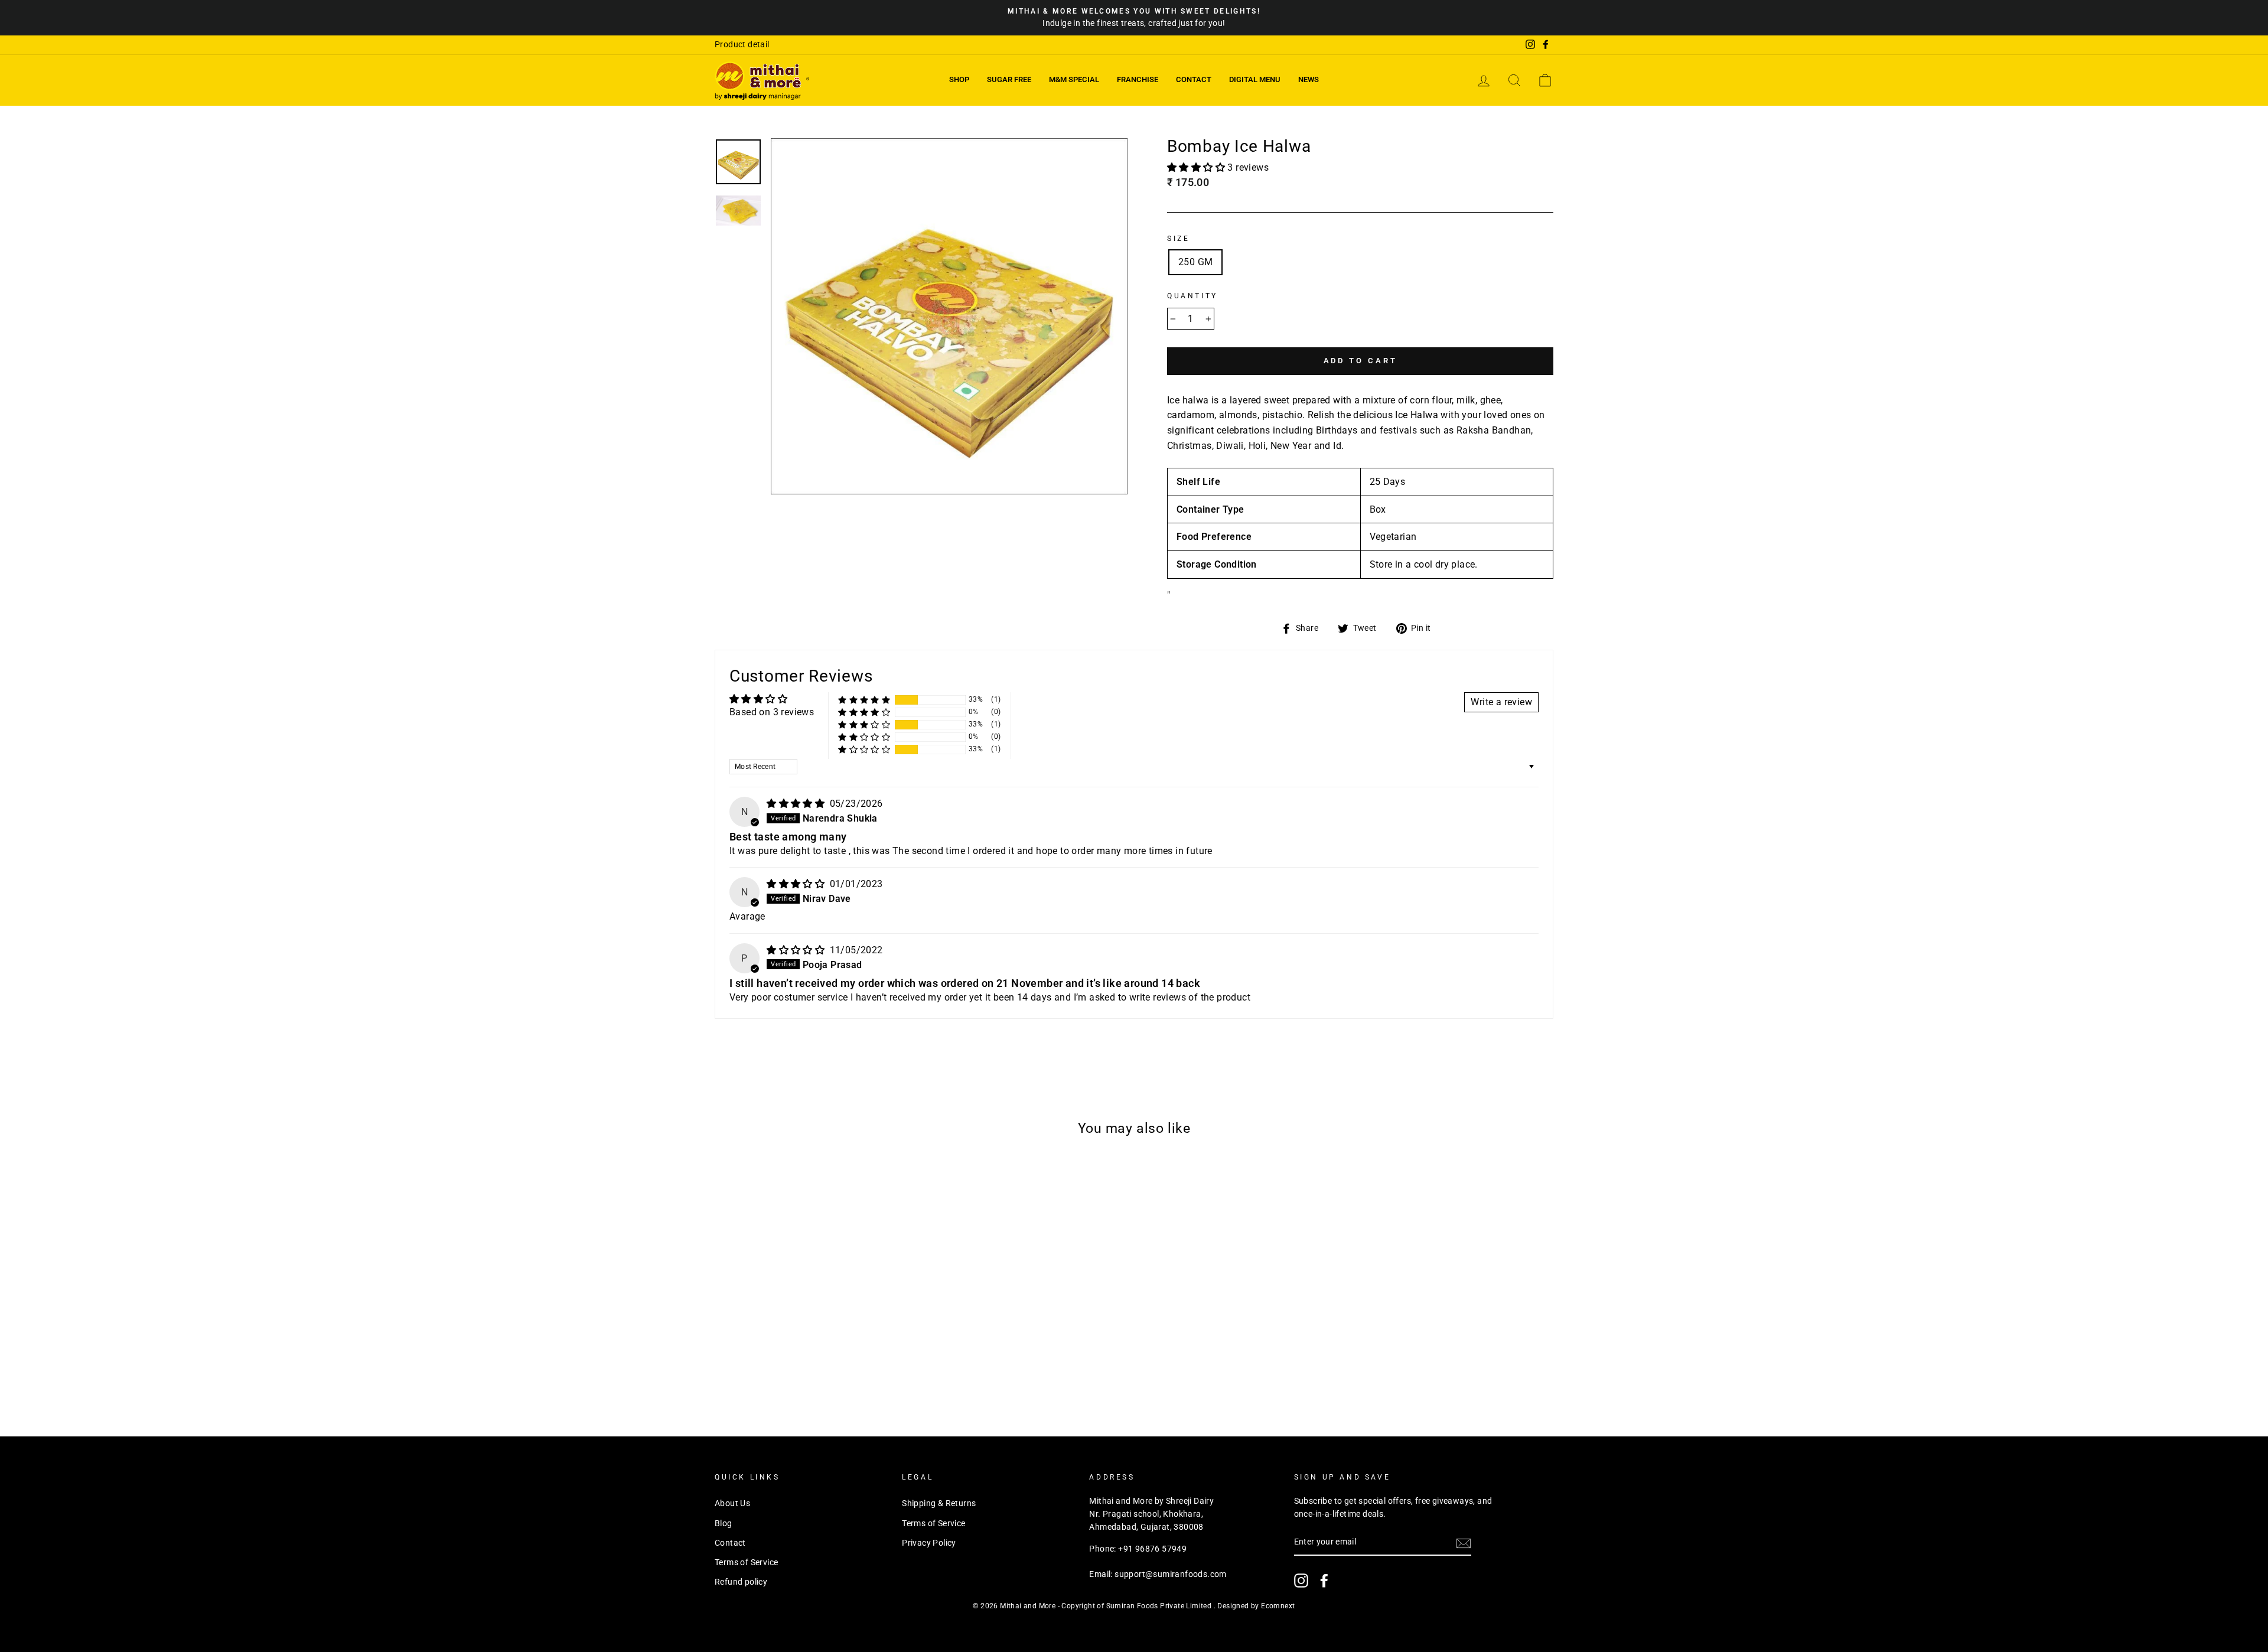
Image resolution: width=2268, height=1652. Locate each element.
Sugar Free (1009, 79)
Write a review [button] (1501, 702)
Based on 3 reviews (772, 712)
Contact (1194, 79)
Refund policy (741, 1582)
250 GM (1195, 262)
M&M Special (1074, 79)
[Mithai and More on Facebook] (1324, 1581)
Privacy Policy (929, 1543)
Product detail (742, 44)
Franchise (1138, 79)
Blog (724, 1523)
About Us (732, 1503)
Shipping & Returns (939, 1503)
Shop (959, 79)
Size (1178, 239)
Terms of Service (746, 1562)
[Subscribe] (1464, 1543)
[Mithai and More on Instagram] (1301, 1581)
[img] (797, 804)
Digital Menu (1255, 79)
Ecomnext (1278, 1606)
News (1309, 79)
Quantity (1192, 296)
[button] (1197, 167)
